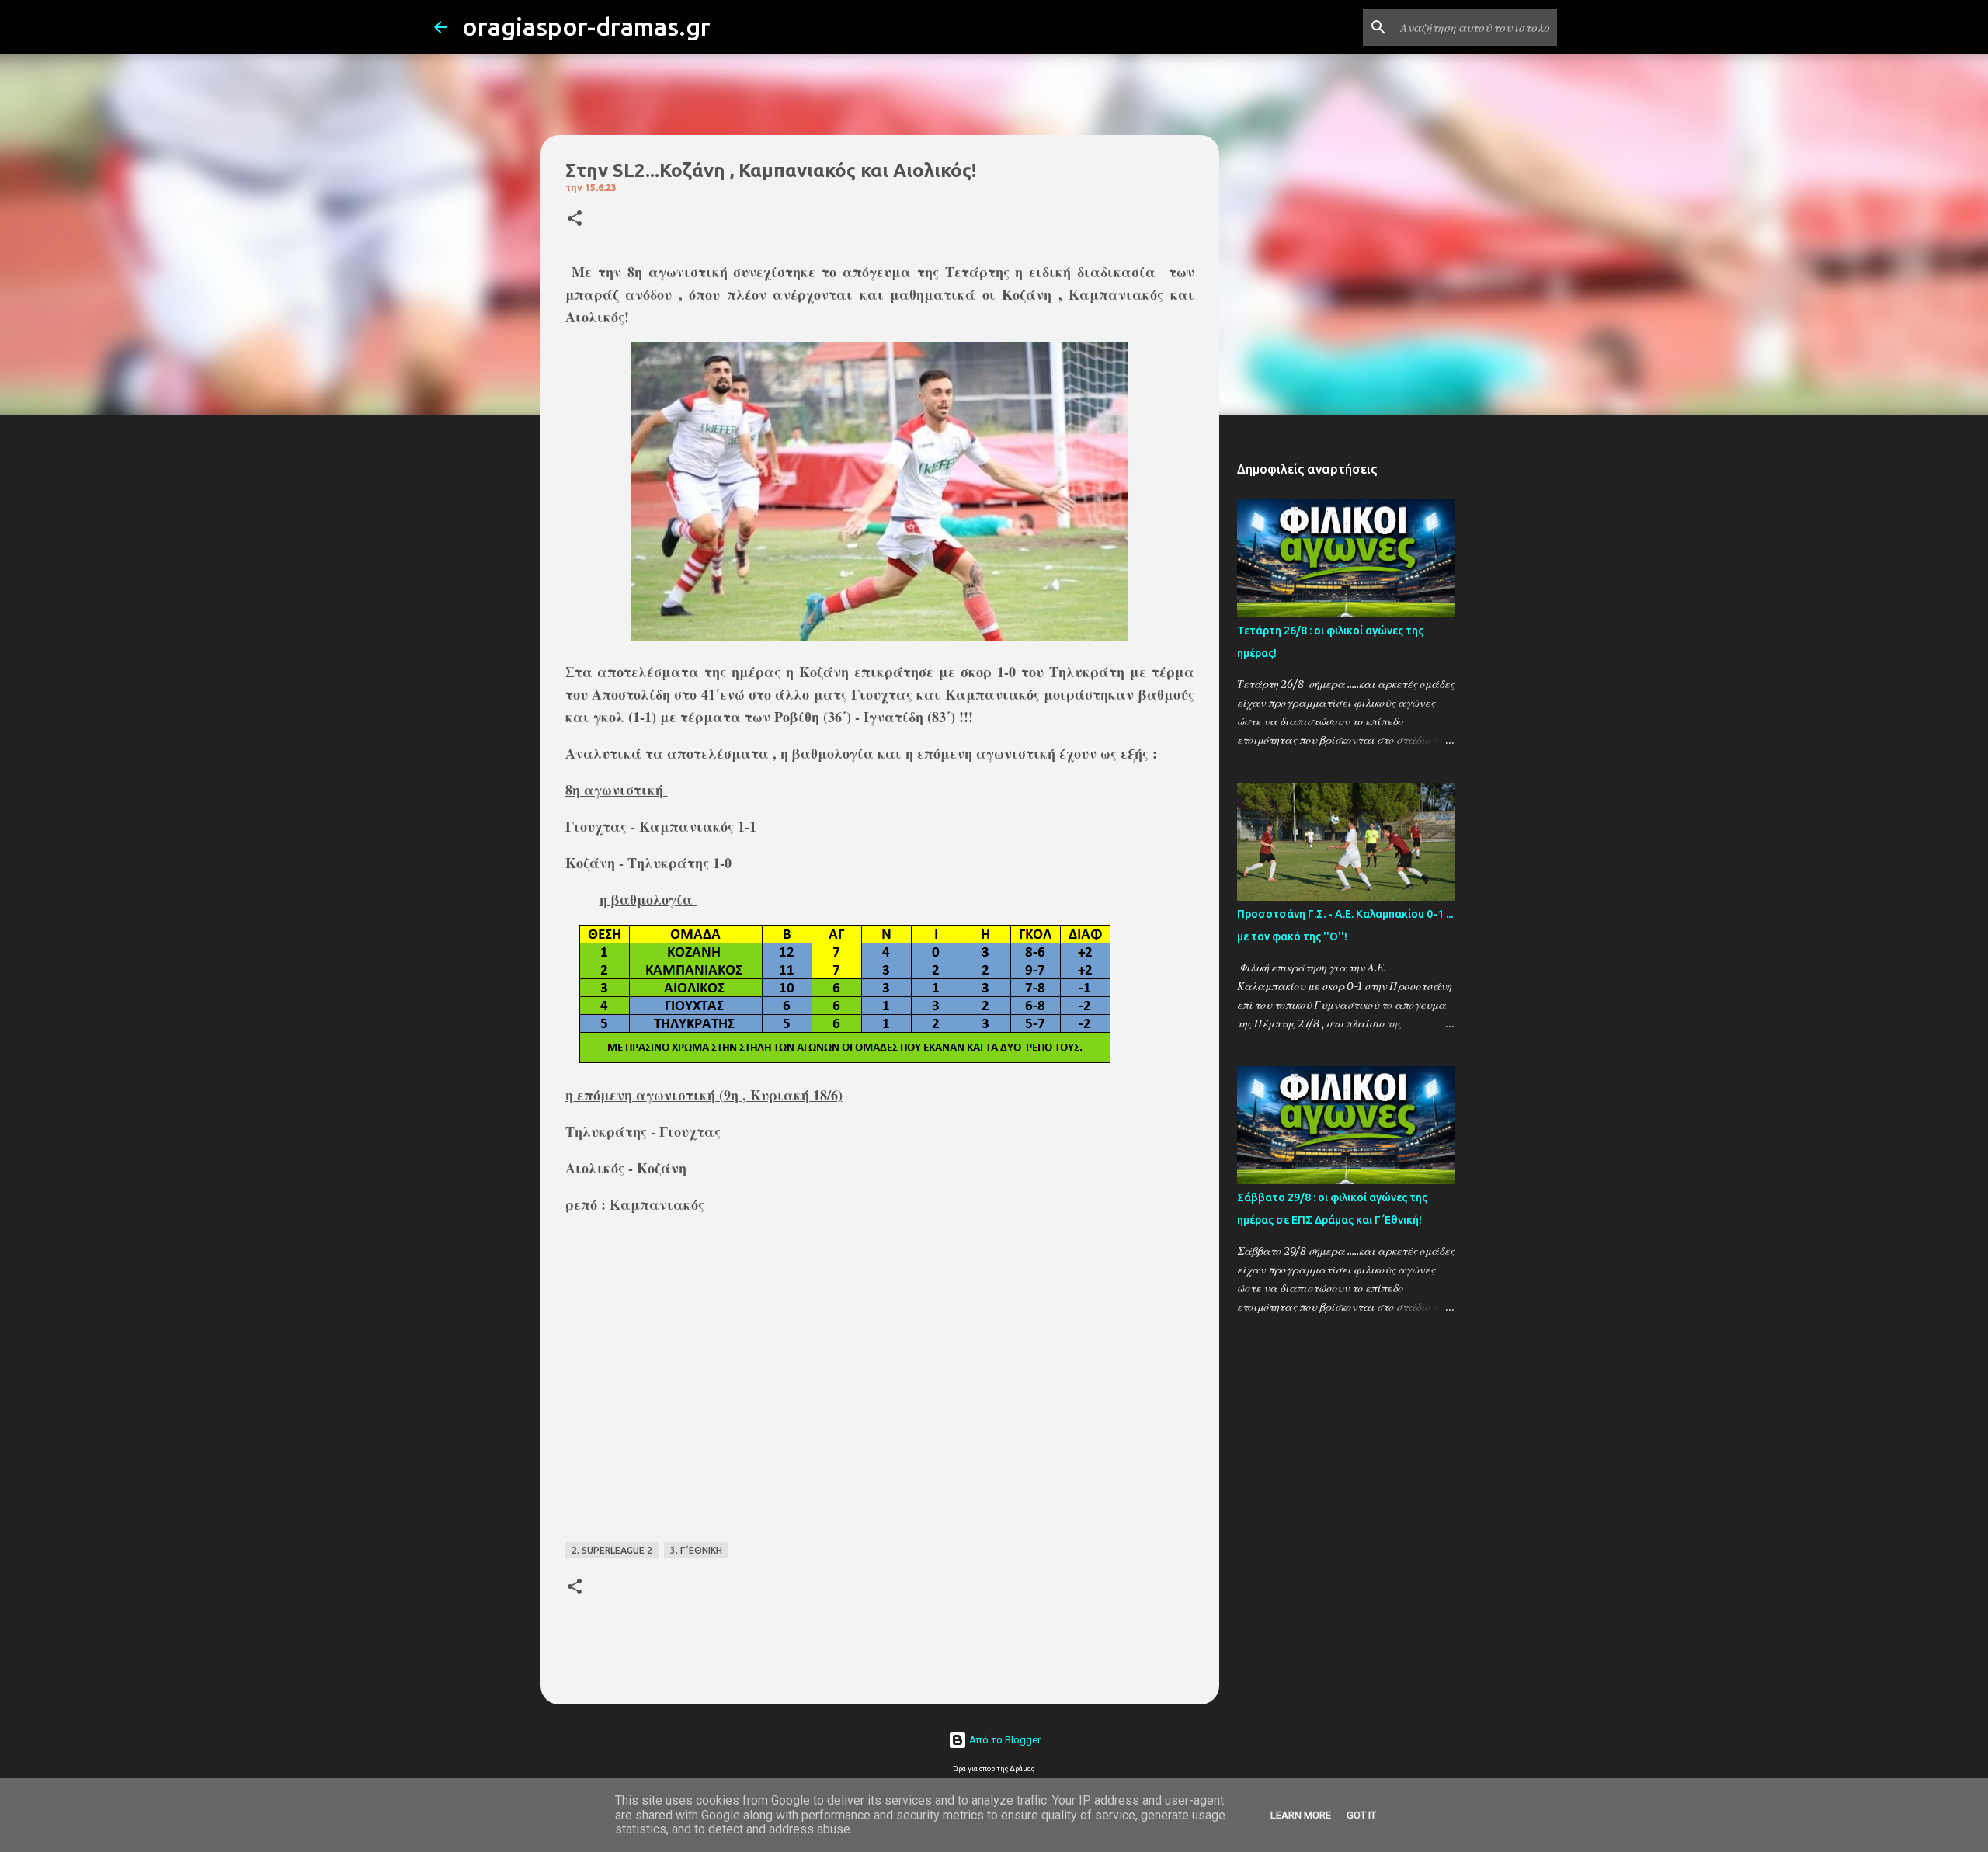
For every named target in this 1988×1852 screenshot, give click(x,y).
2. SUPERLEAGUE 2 (612, 1550)
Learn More (1301, 1815)
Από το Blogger (1004, 1740)
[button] (575, 219)
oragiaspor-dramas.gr (586, 26)
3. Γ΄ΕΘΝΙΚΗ (696, 1550)
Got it (1361, 1815)
